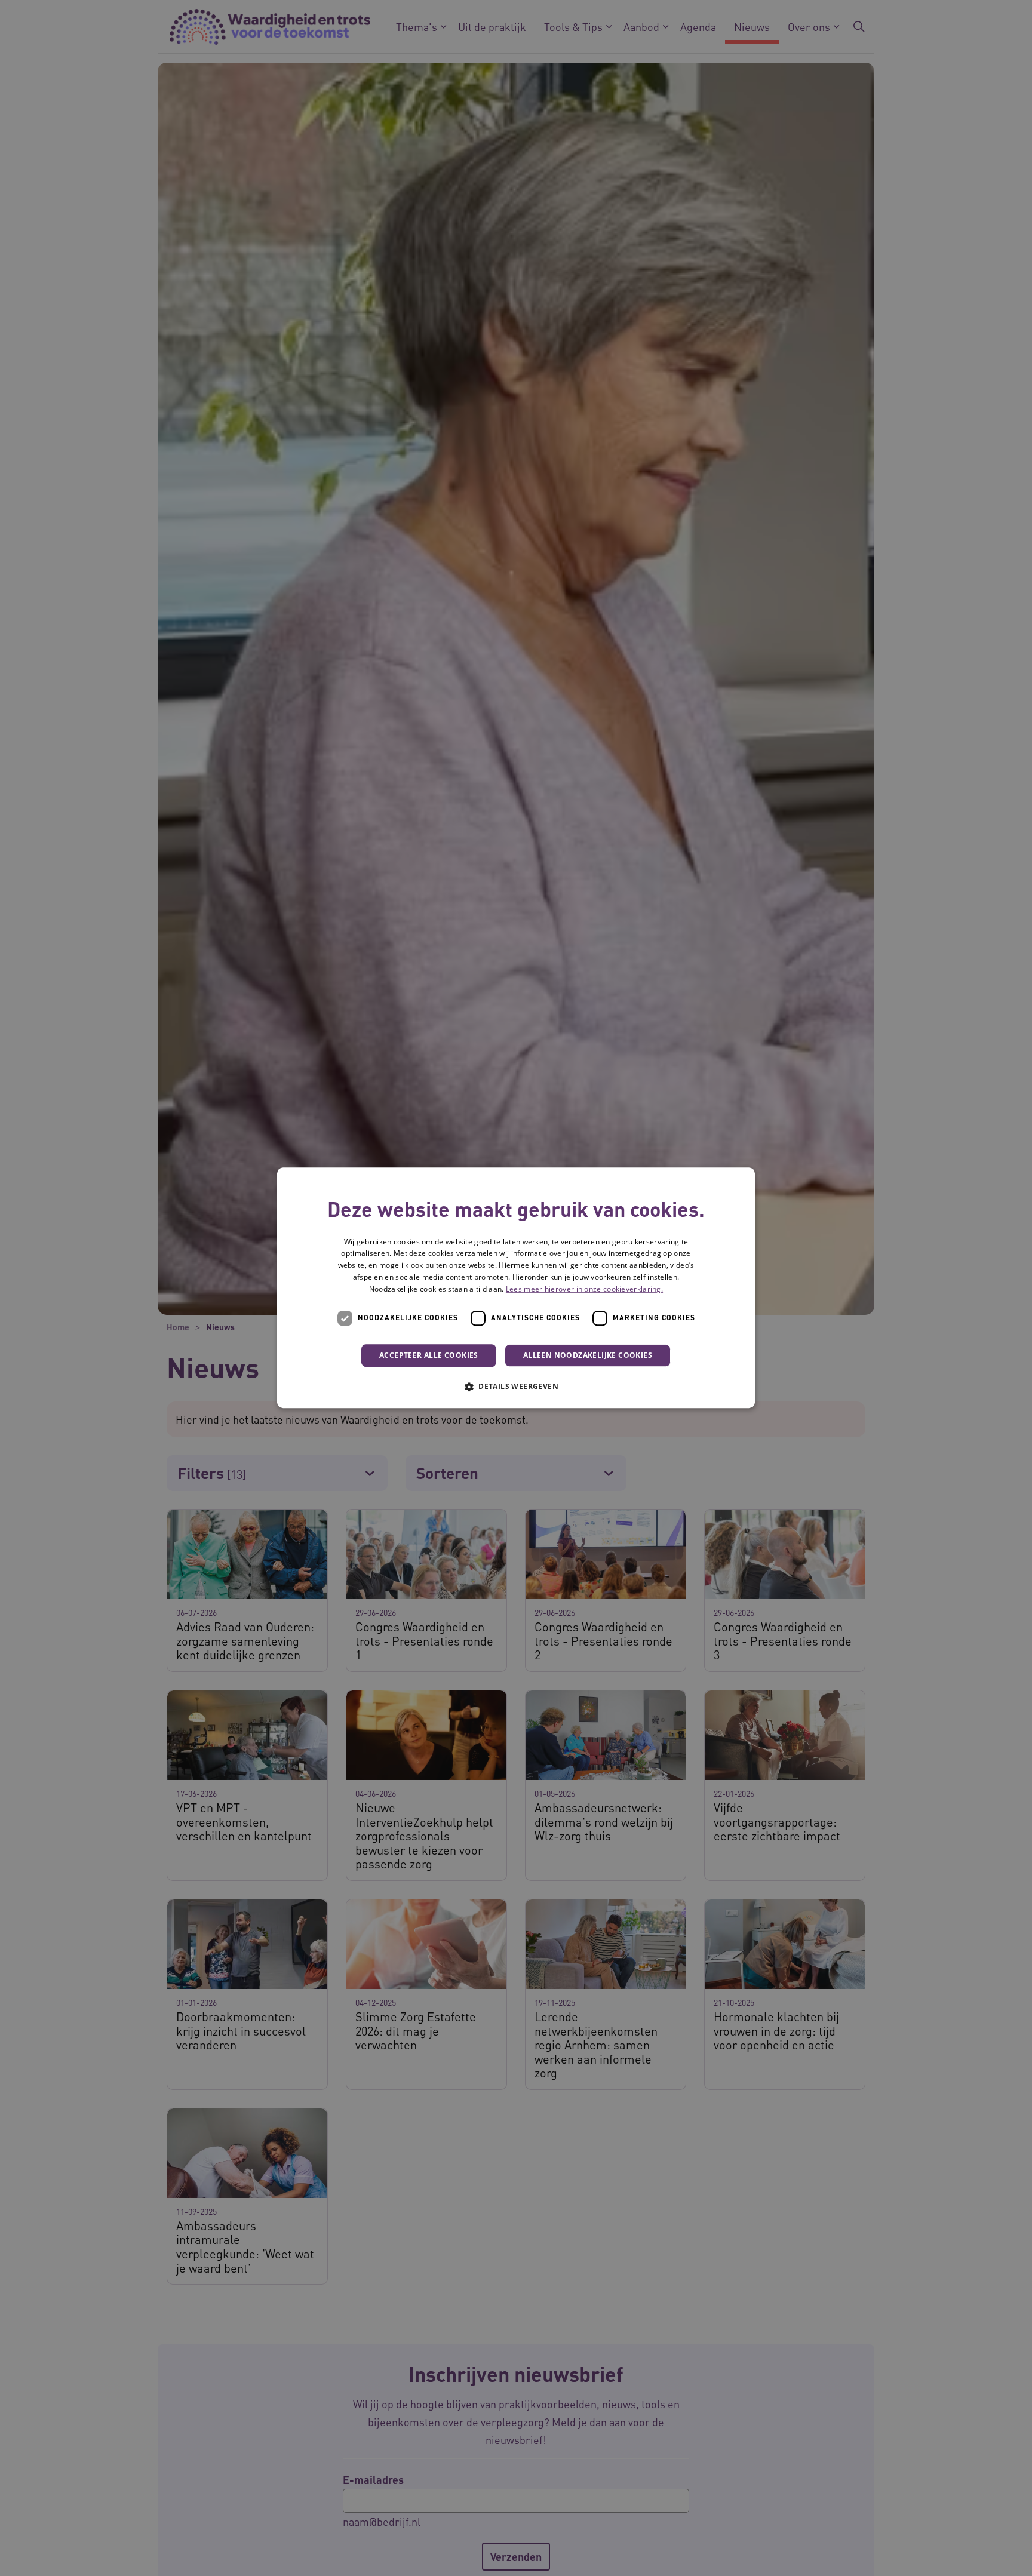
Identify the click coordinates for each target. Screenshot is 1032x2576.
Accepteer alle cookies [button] (429, 1355)
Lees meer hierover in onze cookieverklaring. (584, 1289)
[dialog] (516, 1288)
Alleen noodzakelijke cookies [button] (588, 1355)
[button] (516, 1387)
